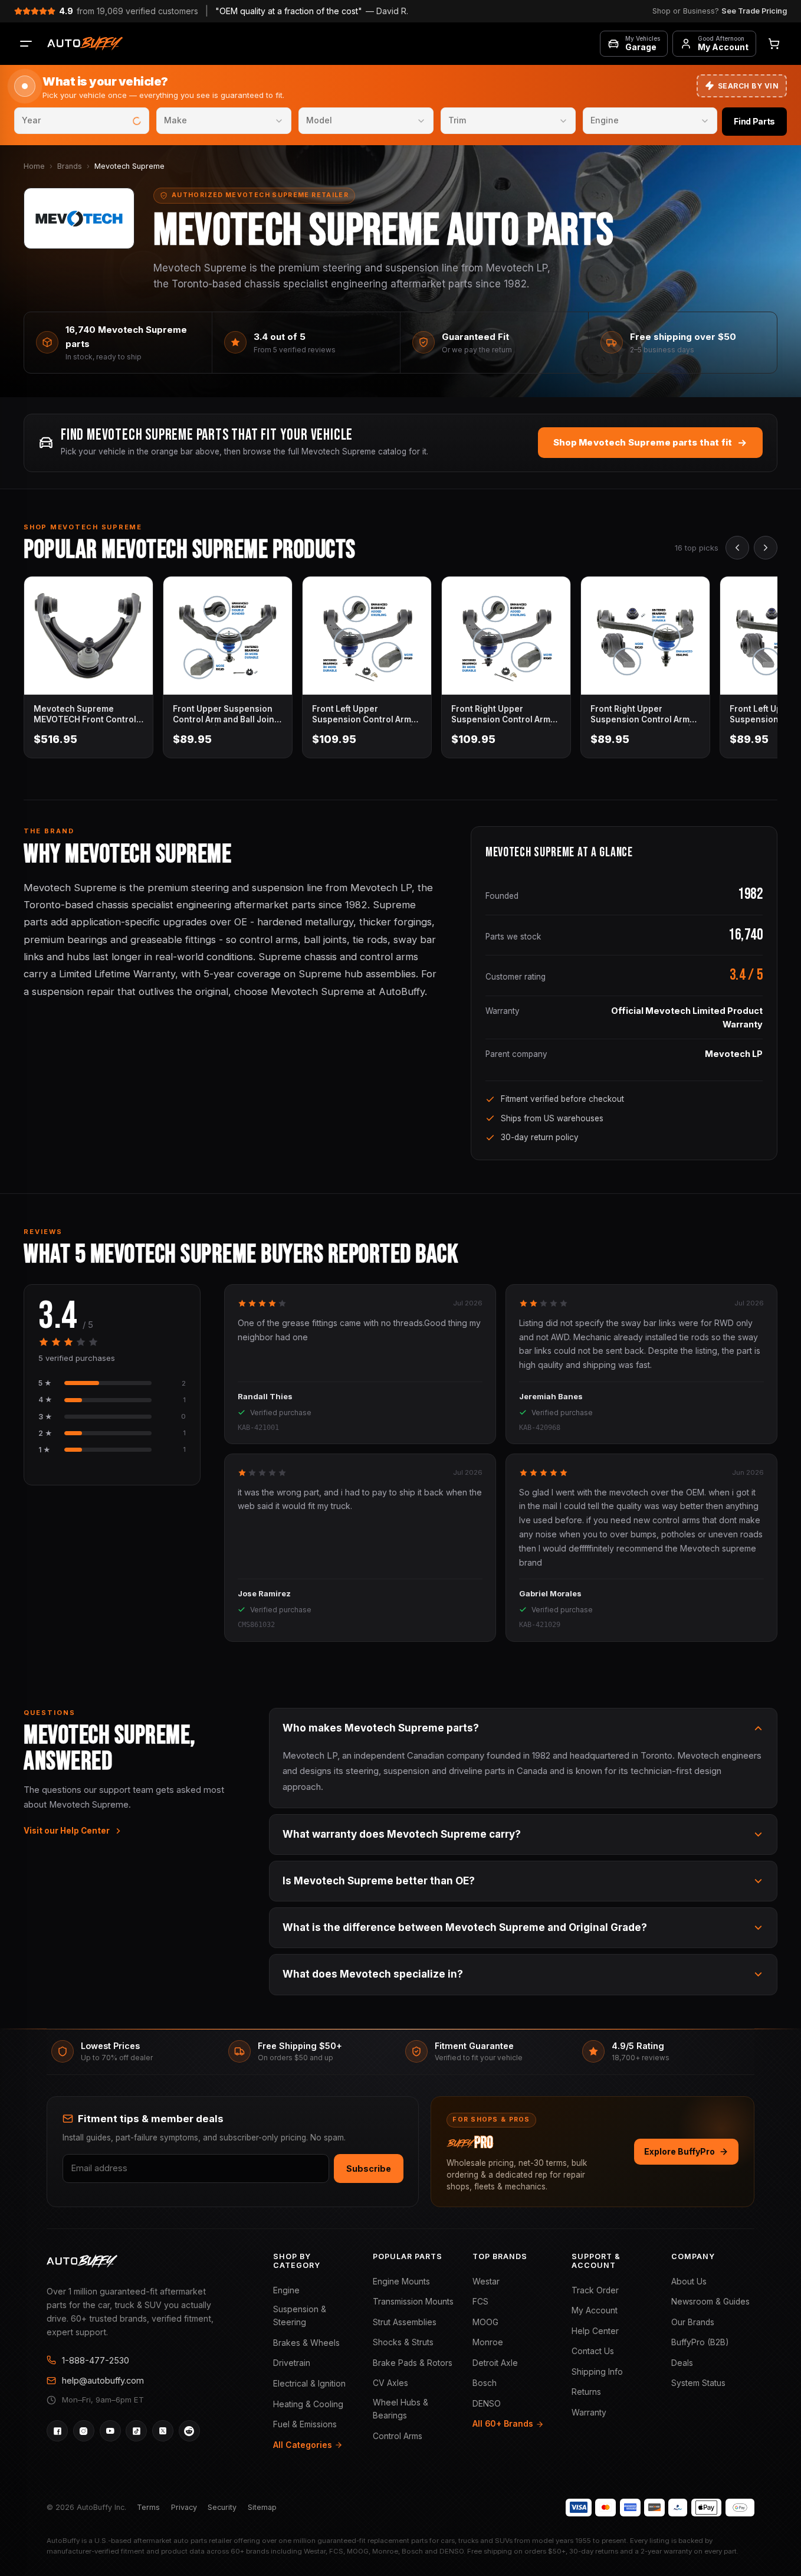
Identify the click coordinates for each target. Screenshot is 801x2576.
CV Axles (390, 2383)
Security (222, 2507)
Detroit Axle (495, 2363)
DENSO (487, 2404)
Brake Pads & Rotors (413, 2363)
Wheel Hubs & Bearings (400, 2409)
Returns (586, 2392)
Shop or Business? (720, 11)
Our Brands (693, 2322)
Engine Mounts (401, 2282)
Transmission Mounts (413, 2302)
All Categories (303, 2445)
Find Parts (754, 121)
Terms (148, 2507)
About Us (689, 2282)
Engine (286, 2290)
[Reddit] (189, 2431)
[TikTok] (136, 2431)
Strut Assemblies (405, 2322)
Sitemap (262, 2507)
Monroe (488, 2342)
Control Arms (398, 2436)
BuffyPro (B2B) (700, 2342)
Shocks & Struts (403, 2342)
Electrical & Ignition (309, 2384)
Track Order (595, 2290)
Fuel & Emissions (305, 2424)
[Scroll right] (766, 548)
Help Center (595, 2331)
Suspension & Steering (300, 2316)
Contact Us (593, 2351)
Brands (70, 166)
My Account (595, 2310)
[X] (163, 2431)
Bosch (485, 2383)
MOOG (485, 2322)
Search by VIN (748, 86)
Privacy (184, 2507)
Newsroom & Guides (710, 2302)
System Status (698, 2383)
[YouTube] (110, 2431)
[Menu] (26, 44)
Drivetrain (292, 2363)
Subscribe (369, 2169)
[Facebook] (57, 2431)
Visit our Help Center (67, 1831)
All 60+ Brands (503, 2424)
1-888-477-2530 (96, 2360)
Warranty (589, 2413)
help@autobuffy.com (103, 2380)
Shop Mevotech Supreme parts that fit (643, 442)
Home (34, 166)
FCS (480, 2302)
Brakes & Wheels (306, 2343)
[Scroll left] (737, 548)
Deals (682, 2363)
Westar (486, 2282)
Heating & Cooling (308, 2404)
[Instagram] (84, 2431)
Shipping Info (597, 2372)
